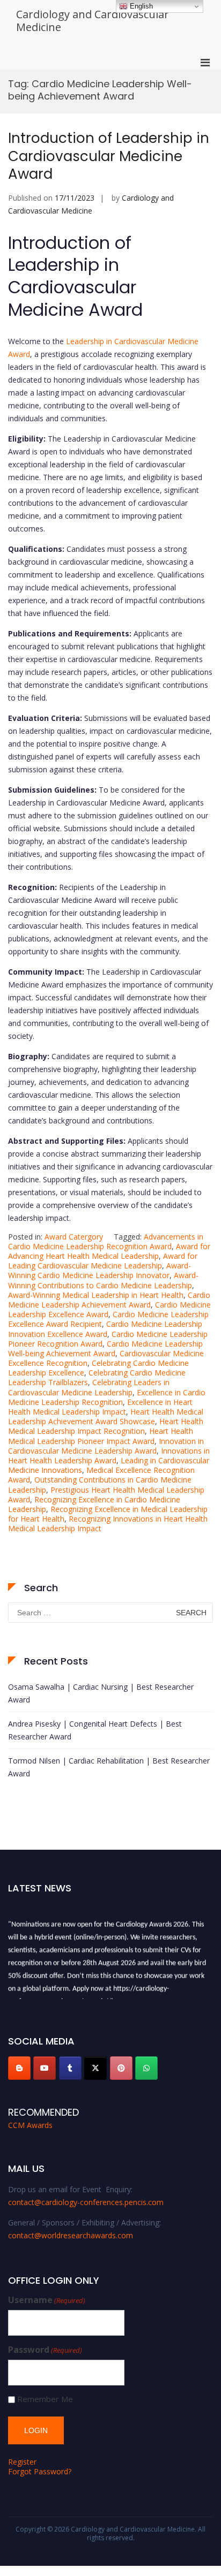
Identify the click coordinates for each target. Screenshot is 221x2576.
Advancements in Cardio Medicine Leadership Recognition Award (106, 1241)
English (140, 6)
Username (47, 2300)
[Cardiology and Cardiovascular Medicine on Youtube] (45, 2068)
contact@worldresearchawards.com (71, 2235)
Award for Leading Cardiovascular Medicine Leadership (103, 1261)
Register (22, 2462)
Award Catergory (74, 1237)
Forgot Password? (40, 2471)
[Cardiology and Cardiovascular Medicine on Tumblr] (70, 2068)
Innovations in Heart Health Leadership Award (109, 1456)
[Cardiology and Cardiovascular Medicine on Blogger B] (19, 2068)
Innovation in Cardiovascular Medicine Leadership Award (106, 1446)
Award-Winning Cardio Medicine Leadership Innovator (100, 1270)
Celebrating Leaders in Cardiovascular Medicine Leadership (89, 1387)
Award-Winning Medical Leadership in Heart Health (96, 1295)
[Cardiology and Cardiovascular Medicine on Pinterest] (121, 2068)
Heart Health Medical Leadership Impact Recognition (106, 1426)
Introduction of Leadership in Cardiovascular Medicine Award (109, 156)
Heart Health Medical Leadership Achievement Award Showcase (106, 1416)
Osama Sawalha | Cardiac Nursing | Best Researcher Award (101, 1693)
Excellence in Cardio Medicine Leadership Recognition (107, 1397)
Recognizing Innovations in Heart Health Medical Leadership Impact (108, 1523)
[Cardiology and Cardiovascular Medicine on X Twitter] (95, 2068)
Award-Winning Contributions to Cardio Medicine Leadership (103, 1280)
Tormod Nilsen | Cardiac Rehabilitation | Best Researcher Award (109, 1767)
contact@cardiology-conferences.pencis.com (86, 2202)
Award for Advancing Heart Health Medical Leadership (109, 1251)
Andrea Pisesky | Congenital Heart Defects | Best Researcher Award (95, 1730)
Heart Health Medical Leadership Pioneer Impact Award (101, 1436)
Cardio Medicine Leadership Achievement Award (109, 1300)
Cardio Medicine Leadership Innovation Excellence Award (105, 1329)
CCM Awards (30, 2125)
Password (45, 2350)
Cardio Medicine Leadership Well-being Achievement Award (105, 1348)
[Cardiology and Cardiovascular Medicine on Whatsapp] (146, 2068)
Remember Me (45, 2399)
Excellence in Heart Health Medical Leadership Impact (100, 1407)
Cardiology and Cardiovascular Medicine (93, 21)
